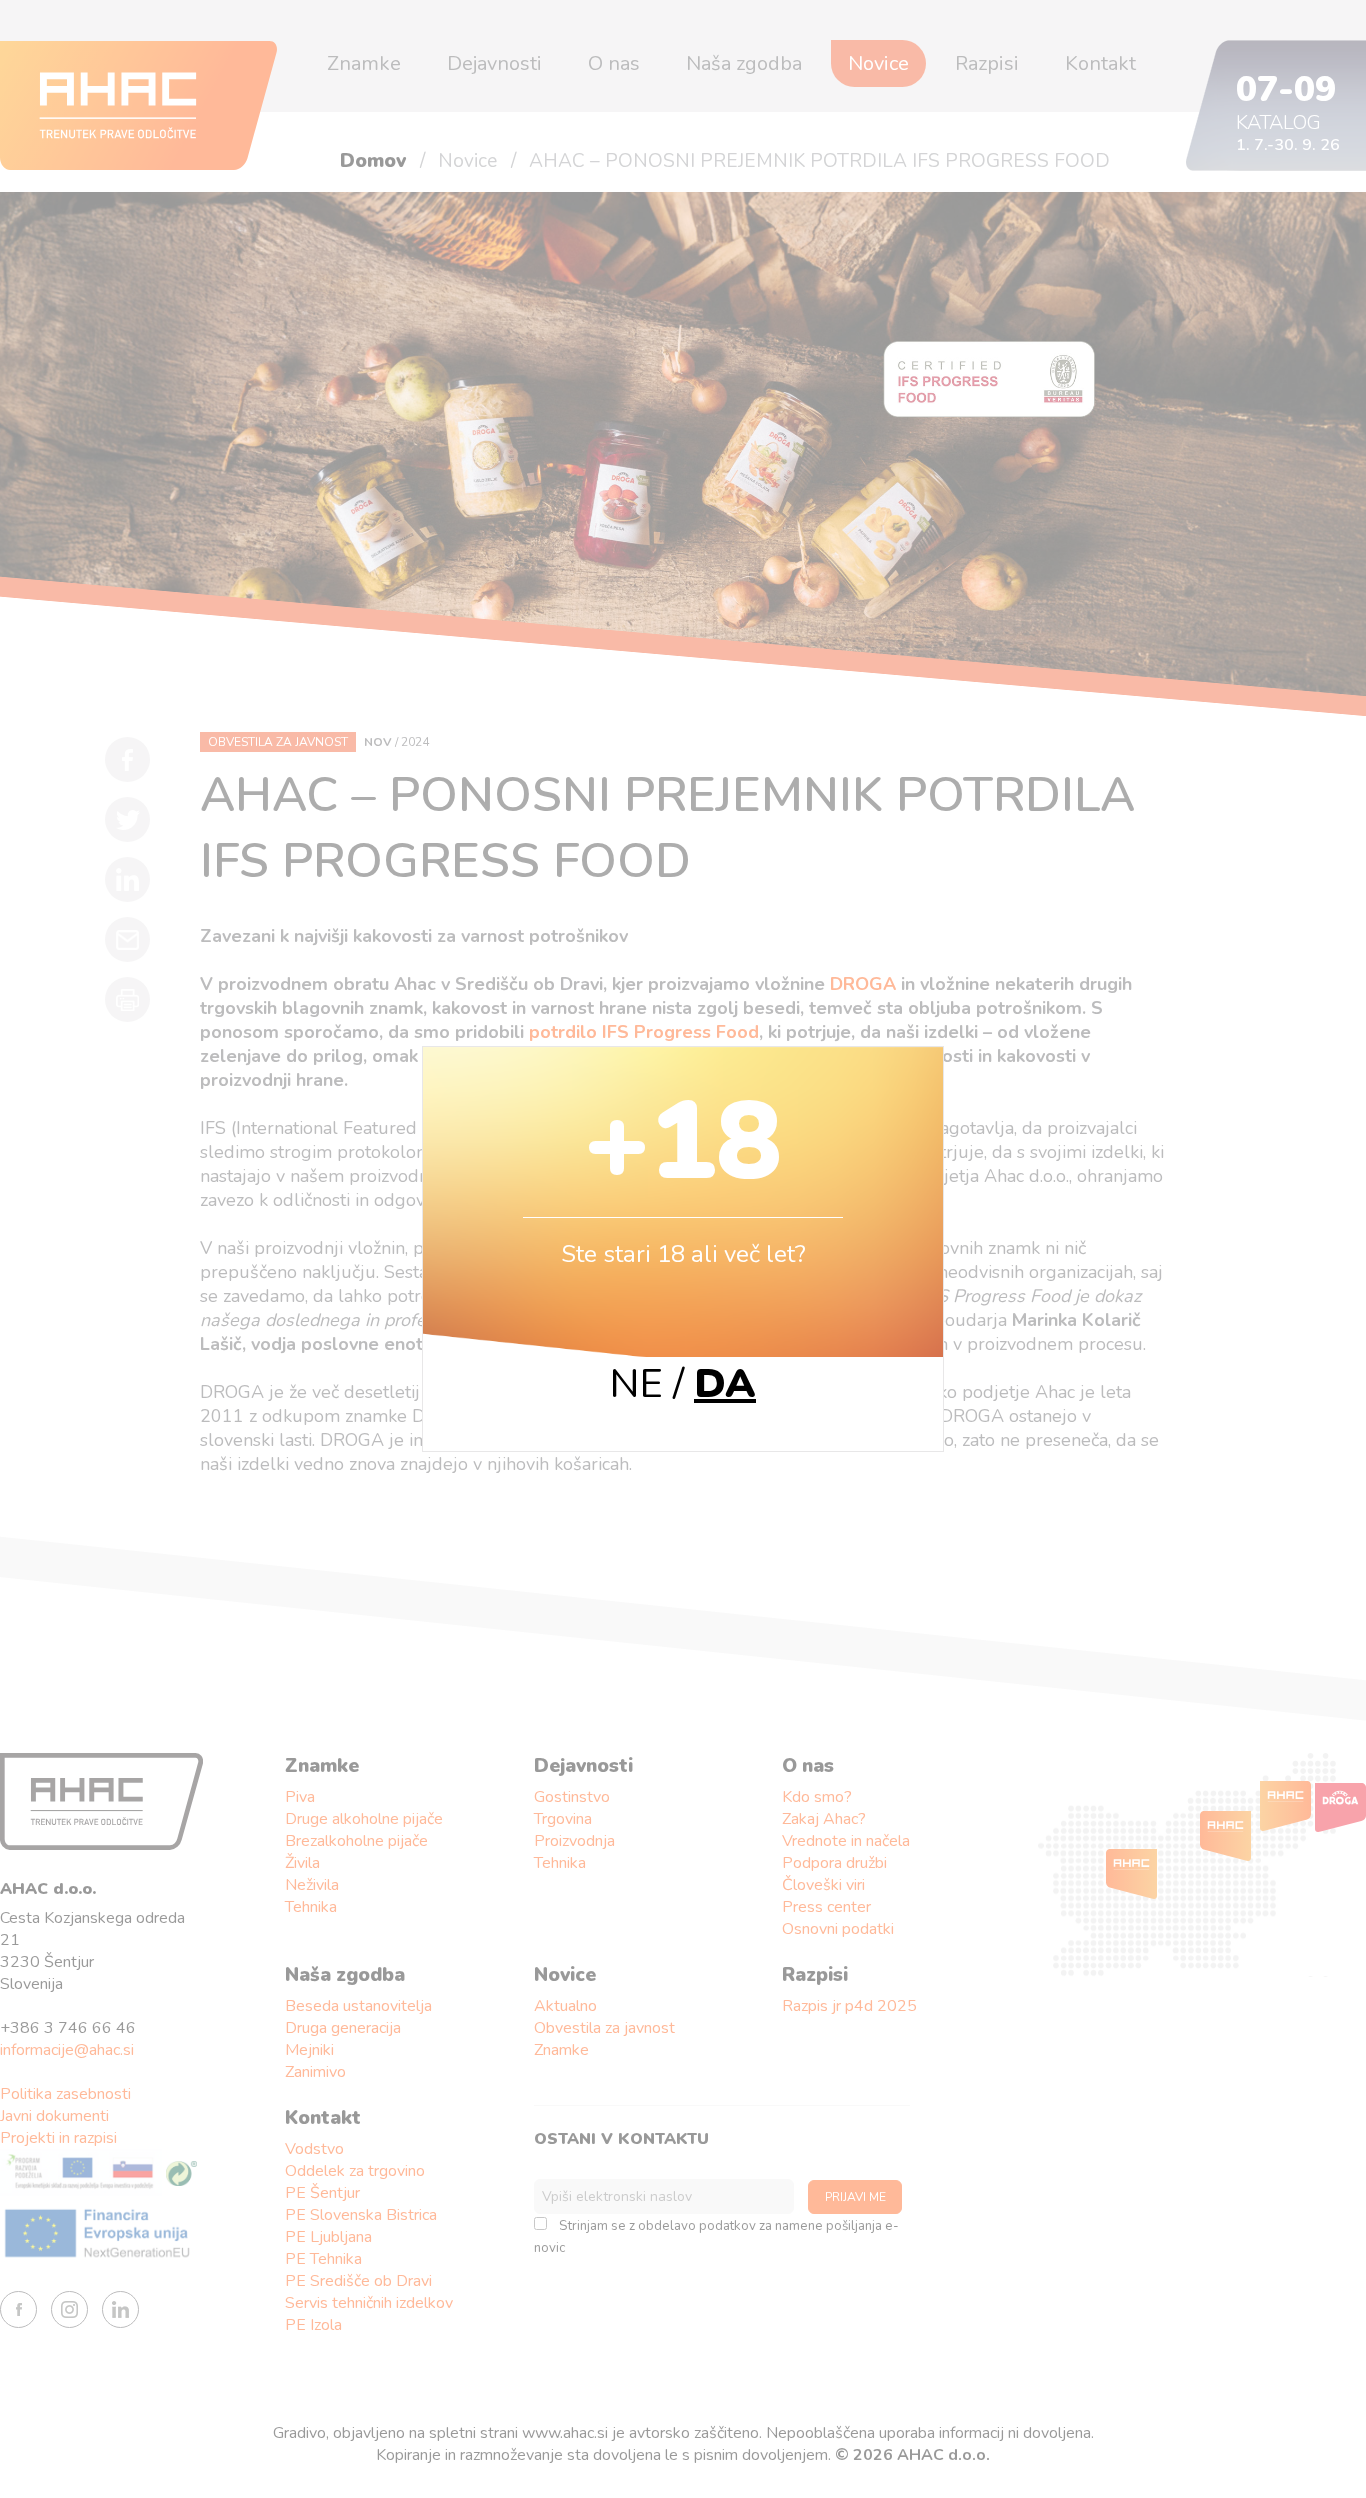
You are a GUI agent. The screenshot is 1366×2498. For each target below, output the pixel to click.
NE (636, 1384)
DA (725, 1384)
